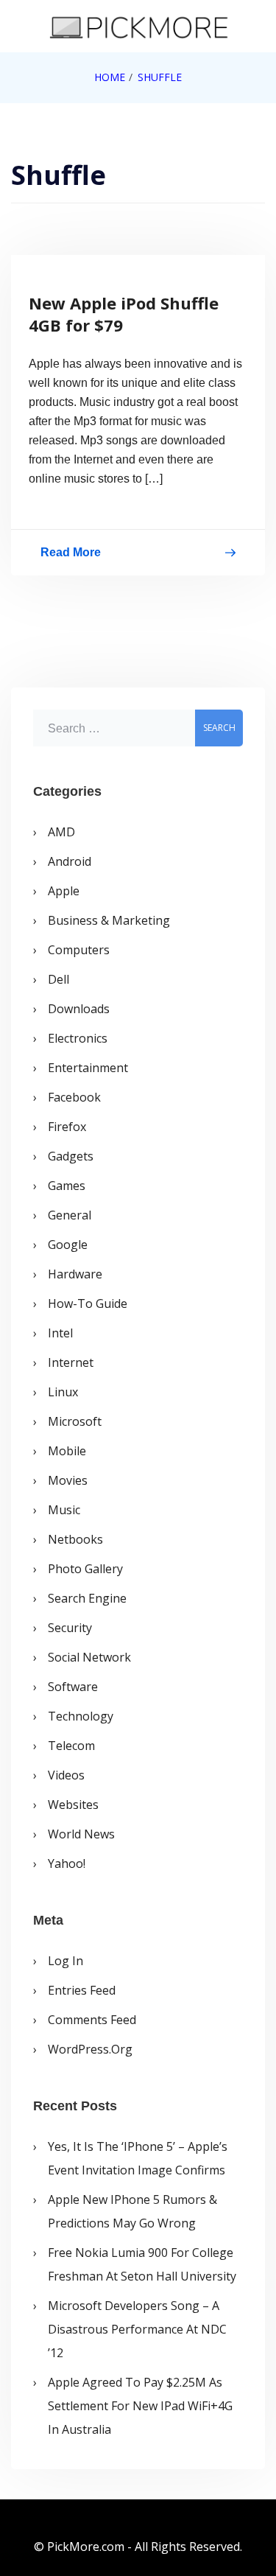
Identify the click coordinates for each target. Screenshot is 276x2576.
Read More (71, 555)
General (70, 1215)
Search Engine (87, 1598)
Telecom (71, 1746)
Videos (66, 1775)
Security (70, 1628)
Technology (81, 1716)
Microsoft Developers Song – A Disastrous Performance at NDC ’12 (137, 2329)
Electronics (78, 1038)
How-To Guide (88, 1303)
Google (68, 1245)
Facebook (74, 1097)
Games (67, 1186)
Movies (68, 1480)
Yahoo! (67, 1863)
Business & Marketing (109, 920)
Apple (64, 891)
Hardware (75, 1274)
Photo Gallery (85, 1569)
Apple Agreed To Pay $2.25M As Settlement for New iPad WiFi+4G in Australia (140, 2406)
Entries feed (82, 1990)
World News (81, 1834)
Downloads (79, 1009)
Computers (79, 950)
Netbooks (75, 1539)
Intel (60, 1333)
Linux (63, 1392)
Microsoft (75, 1421)
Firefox (67, 1127)
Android (70, 861)
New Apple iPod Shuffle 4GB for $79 (124, 314)
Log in (66, 1961)
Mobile (67, 1451)
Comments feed (92, 2020)
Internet (71, 1362)
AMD (61, 832)
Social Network (89, 1657)
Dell (59, 979)
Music (64, 1510)
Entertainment (88, 1068)
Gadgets (71, 1156)
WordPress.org (90, 2049)
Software (73, 1687)
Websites (73, 1805)
